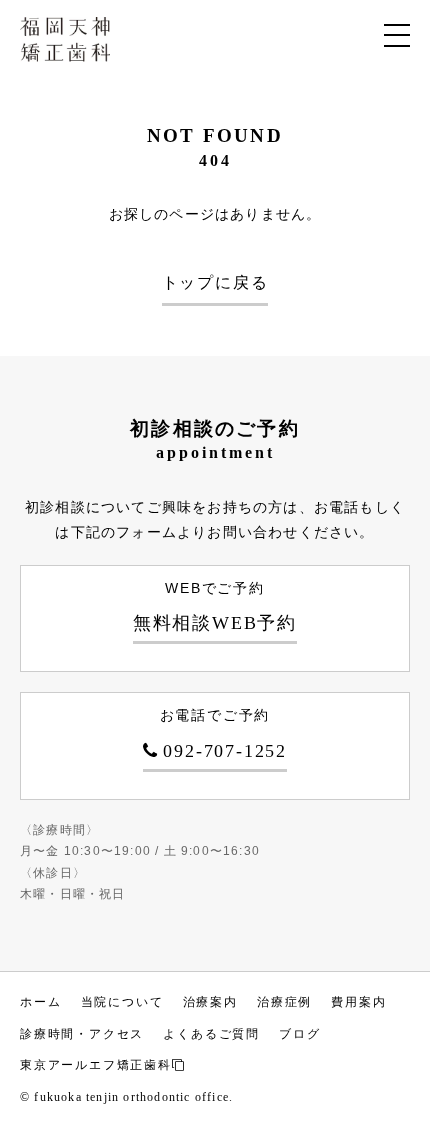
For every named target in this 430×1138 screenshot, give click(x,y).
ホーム (40, 1002)
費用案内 (358, 1002)
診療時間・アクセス (82, 1034)
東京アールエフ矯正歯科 (96, 1065)
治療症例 (284, 1002)
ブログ (299, 1034)
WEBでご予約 (215, 606)
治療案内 (210, 1002)
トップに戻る (215, 282)
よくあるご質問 (211, 1034)
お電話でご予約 (223, 733)
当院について (122, 1002)
